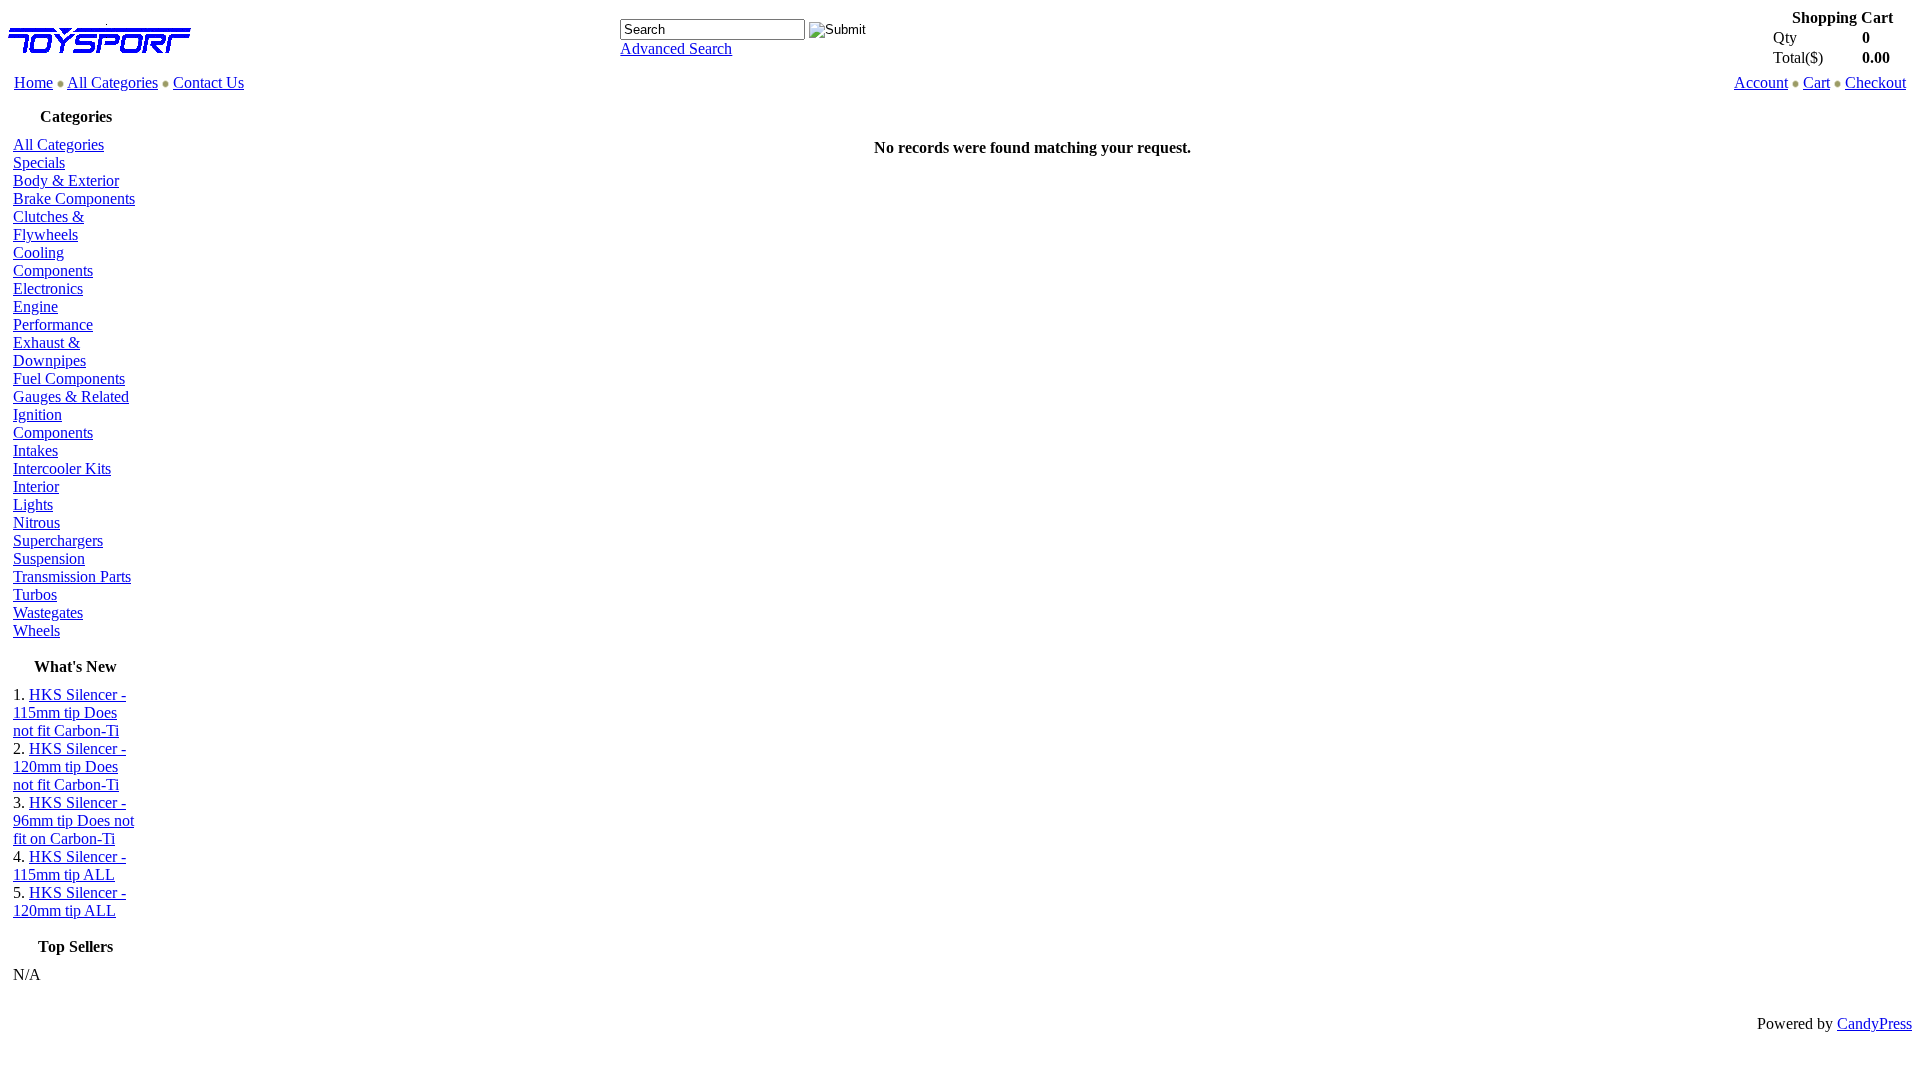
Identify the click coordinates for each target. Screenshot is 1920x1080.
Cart (1816, 82)
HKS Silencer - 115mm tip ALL (69, 865)
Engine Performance (53, 315)
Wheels (36, 630)
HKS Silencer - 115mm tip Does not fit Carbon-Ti (69, 712)
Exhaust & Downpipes (49, 351)
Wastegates (48, 612)
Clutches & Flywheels (48, 225)
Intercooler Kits (62, 468)
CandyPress (1874, 1023)
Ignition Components (53, 423)
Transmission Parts (72, 576)
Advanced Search (676, 48)
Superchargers (58, 540)
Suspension (49, 558)
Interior (36, 486)
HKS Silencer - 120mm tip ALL (69, 901)
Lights (33, 504)
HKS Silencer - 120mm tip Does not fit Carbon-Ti (69, 766)
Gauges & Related (71, 396)
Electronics (48, 288)
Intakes (35, 450)
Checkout (1875, 82)
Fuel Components (69, 378)
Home (33, 82)
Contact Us (208, 82)
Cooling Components (53, 261)
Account (1761, 82)
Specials (39, 162)
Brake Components (74, 198)
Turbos (35, 594)
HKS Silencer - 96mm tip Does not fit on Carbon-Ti (73, 820)
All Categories (112, 82)
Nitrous (36, 522)
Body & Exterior (66, 180)
